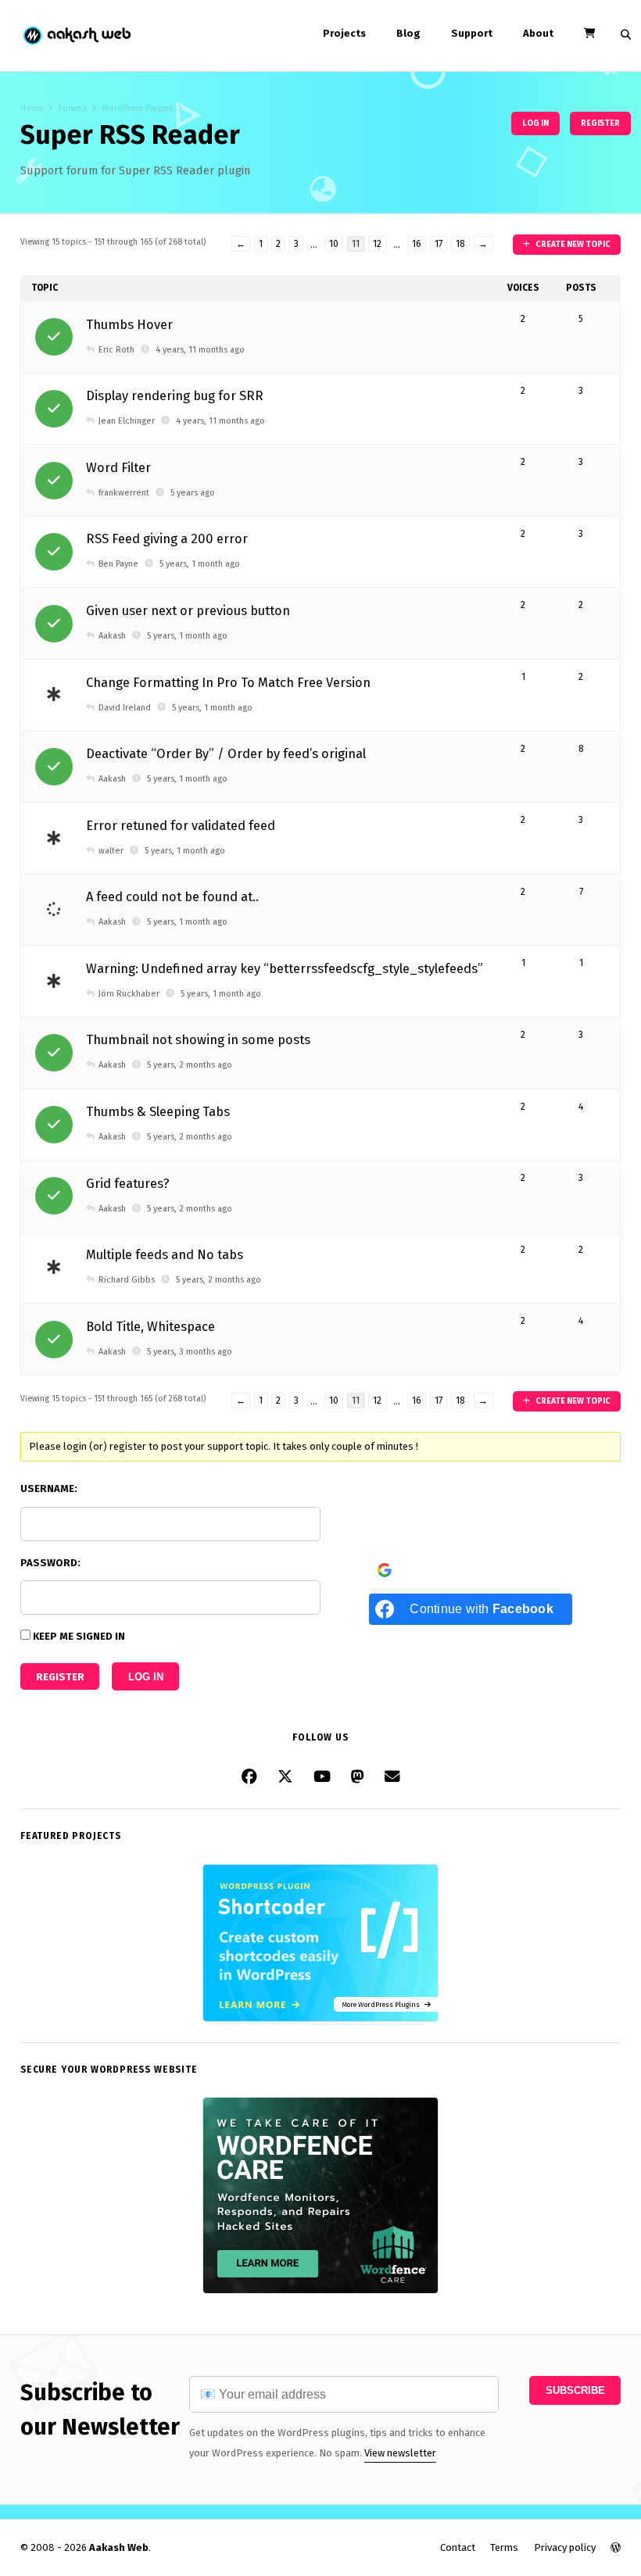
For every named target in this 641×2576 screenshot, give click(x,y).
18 (460, 244)
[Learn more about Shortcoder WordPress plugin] (320, 2018)
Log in (535, 123)
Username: (49, 1488)
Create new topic (572, 244)
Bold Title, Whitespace (150, 1327)
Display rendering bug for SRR (175, 396)
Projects (344, 33)
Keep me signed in (79, 1636)
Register (600, 123)
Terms (504, 2547)
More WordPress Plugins (383, 2004)
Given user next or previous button (188, 611)
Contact (458, 2547)
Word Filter (118, 468)
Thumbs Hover (129, 325)
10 (334, 244)
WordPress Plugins (137, 108)
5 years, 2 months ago (190, 1065)
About (538, 33)
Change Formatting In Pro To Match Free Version (228, 683)
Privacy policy (565, 2547)
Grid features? (128, 1184)
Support (472, 33)
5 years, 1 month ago (200, 564)
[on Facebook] (249, 1777)
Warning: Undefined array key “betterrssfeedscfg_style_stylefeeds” (285, 969)
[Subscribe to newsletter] (392, 1777)
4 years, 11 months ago (200, 350)
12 (377, 244)
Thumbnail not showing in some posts (198, 1040)
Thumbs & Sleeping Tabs (158, 1112)
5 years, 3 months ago (190, 1352)
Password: (50, 1563)
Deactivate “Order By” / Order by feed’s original (226, 754)
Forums (73, 108)
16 (417, 244)
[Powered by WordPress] (616, 2547)
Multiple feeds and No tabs (165, 1255)
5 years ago (193, 493)
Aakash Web (76, 36)
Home (32, 108)
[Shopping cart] (589, 33)
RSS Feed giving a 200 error (167, 539)
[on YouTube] (322, 1777)
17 (439, 244)
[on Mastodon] (358, 1777)
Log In (146, 1677)
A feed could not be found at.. (172, 897)
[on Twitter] (285, 1777)
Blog (408, 33)
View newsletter (400, 2453)
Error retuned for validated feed (181, 826)
